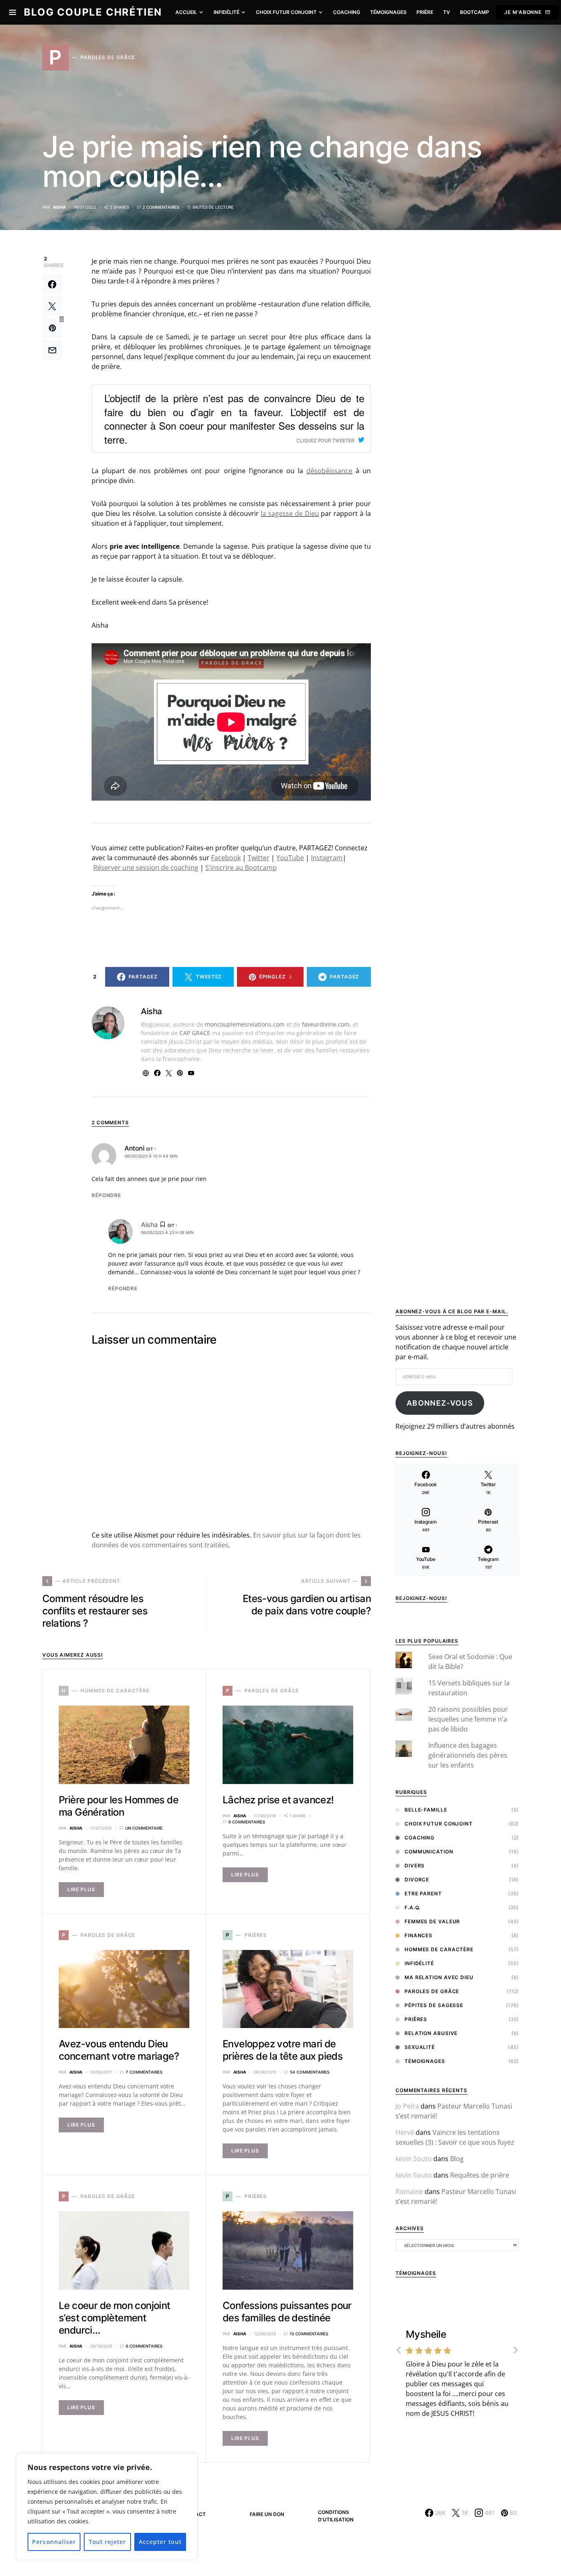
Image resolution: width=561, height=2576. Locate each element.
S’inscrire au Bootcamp (241, 868)
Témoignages (425, 2061)
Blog (457, 2159)
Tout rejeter (108, 2542)
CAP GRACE (195, 1033)
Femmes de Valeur (432, 1921)
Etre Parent (423, 1893)
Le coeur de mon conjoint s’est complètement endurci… (115, 2318)
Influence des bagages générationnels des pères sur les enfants (468, 1755)
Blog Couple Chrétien (93, 12)
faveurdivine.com (326, 1024)
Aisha (59, 207)
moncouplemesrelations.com (245, 1024)
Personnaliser (54, 2542)
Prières (416, 2019)
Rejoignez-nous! (421, 1598)
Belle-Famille (426, 1810)
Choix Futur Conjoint (439, 1824)
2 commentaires (161, 207)
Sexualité (420, 2047)
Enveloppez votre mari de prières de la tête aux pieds (283, 2050)
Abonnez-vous (440, 1403)
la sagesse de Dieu (290, 513)
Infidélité (419, 1963)
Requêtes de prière (480, 2175)
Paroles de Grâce (432, 1991)
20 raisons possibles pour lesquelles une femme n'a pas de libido (468, 1719)
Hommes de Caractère (439, 1949)
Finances (418, 1935)
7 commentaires (144, 2072)
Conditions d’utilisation (336, 2516)
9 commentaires (247, 1822)
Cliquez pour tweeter (325, 440)
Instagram (327, 858)
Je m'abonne (523, 12)
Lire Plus (81, 1889)
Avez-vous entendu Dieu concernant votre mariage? (119, 2050)
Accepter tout (160, 2542)
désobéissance (329, 471)
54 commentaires (310, 2072)
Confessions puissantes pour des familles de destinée (287, 2312)
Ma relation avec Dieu (439, 1977)
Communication (429, 1852)
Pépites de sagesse (434, 2005)
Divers (415, 1866)
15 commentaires (309, 2334)
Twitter (259, 858)
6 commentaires (144, 2346)
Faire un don (267, 2514)
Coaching (420, 1838)
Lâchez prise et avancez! (278, 1800)
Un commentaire (144, 1828)
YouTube (290, 858)
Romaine (409, 2192)
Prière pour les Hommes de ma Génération (118, 1806)
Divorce (417, 1880)
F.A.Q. (412, 1907)
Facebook (226, 858)
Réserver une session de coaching (146, 868)
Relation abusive (431, 2033)
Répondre (106, 1195)
